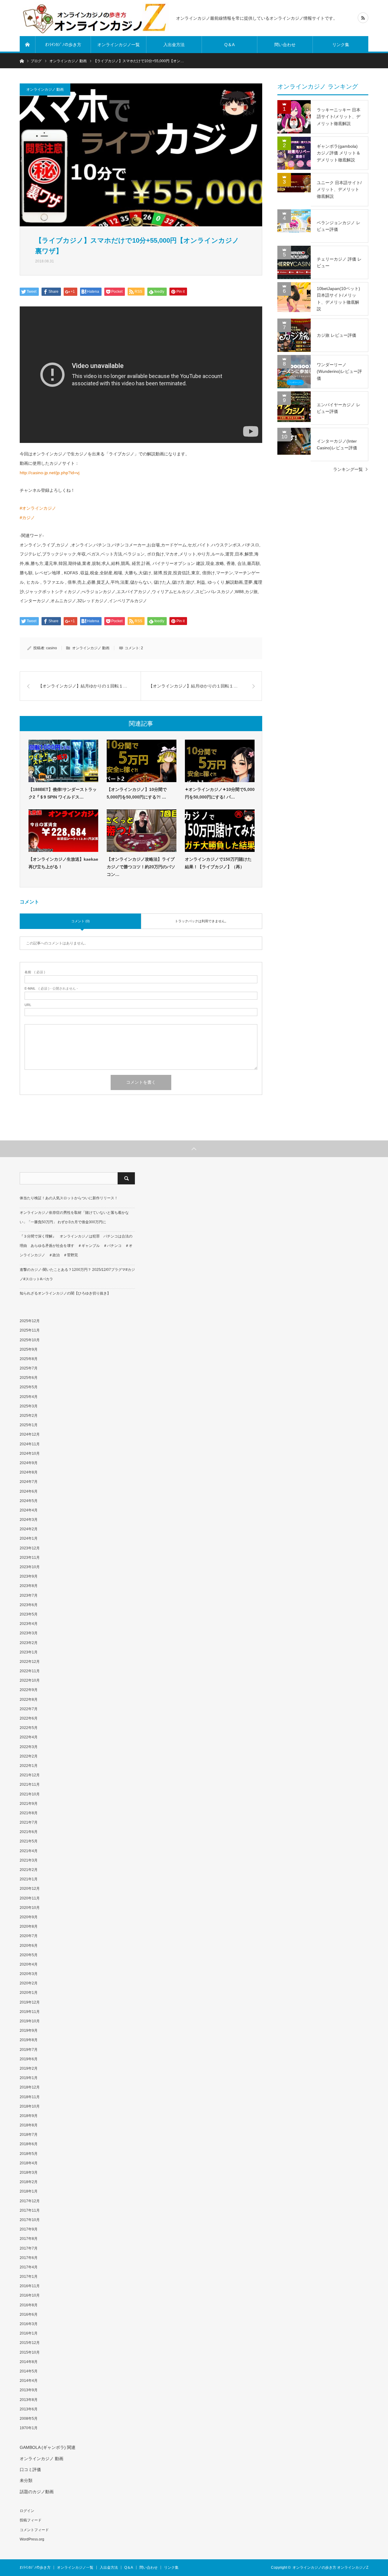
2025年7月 (29, 1368)
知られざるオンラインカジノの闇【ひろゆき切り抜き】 (65, 1293)
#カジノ (27, 518)
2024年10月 (30, 1453)
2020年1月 (29, 1993)
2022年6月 (29, 1718)
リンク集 (341, 45)
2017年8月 (29, 2239)
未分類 (26, 2480)
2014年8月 (29, 2362)
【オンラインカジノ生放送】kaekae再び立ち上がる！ (63, 863)
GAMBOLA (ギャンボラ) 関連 (48, 2447)
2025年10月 (30, 1340)
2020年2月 (29, 1983)
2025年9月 (29, 1349)
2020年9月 (29, 1917)
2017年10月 (30, 2220)
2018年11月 (30, 2097)
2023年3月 (29, 1633)
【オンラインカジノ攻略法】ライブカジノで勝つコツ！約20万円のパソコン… (141, 867)
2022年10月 (30, 1680)
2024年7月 (29, 1482)
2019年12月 (30, 2002)
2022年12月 (30, 1662)
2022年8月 (29, 1700)
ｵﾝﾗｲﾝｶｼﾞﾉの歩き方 (63, 45)
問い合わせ (285, 45)
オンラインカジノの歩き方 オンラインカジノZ (330, 2568)
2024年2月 (29, 1529)
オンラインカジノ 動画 (45, 89)
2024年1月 (29, 1538)
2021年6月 (29, 1832)
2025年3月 (29, 1406)
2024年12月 (30, 1434)
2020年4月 (29, 1964)
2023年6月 (29, 1605)
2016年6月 (29, 2314)
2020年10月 (30, 1908)
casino (52, 648)
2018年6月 (29, 2144)
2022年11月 (30, 1671)
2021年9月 (29, 1804)
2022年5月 (29, 1728)
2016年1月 (29, 2333)
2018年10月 (30, 2106)
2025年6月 (29, 1378)
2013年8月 (29, 2400)
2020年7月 (29, 1936)
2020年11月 (30, 1898)
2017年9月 (29, 2229)
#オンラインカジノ (38, 508)
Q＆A (229, 45)
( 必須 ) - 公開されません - (51, 989)
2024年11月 (30, 1444)
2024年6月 (29, 1491)
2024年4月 (29, 1510)
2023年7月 (29, 1595)
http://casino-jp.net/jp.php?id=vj (50, 473)
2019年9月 (29, 2031)
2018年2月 (29, 2182)
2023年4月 (29, 1624)
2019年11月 (30, 2012)
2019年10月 (30, 2021)
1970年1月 (29, 2428)
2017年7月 (29, 2248)
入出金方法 (174, 45)
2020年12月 (30, 1889)
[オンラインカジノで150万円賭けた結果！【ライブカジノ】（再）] (220, 831)
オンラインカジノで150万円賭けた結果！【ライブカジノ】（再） (218, 863)
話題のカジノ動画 (37, 2492)
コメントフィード (34, 2530)
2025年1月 (29, 1425)
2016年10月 (30, 2295)
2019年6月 (29, 2059)
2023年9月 (29, 1576)
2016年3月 (29, 2324)
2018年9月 (29, 2116)
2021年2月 (29, 1870)
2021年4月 (29, 1851)
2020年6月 (29, 1946)
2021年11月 (30, 1784)
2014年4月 (29, 2381)
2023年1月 (29, 1652)
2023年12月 (30, 1548)
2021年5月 (29, 1841)
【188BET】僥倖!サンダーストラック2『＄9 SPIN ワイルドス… (63, 793)
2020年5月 (29, 1955)
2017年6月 (29, 2258)
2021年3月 (29, 1860)
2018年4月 (29, 2163)
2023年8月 (29, 1586)
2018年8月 (29, 2125)
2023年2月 (29, 1643)
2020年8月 (29, 1926)
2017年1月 (29, 2277)
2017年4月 (29, 2267)
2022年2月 (29, 1756)
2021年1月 (29, 1879)
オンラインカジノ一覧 (119, 45)
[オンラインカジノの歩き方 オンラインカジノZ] (94, 18)
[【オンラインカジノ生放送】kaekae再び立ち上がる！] (63, 831)
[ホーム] (28, 45)
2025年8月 (29, 1359)
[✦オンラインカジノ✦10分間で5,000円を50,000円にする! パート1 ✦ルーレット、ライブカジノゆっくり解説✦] (220, 761)
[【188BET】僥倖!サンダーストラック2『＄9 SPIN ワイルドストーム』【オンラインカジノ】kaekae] (63, 761)
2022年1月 (29, 1766)
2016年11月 (30, 2286)
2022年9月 (29, 1690)
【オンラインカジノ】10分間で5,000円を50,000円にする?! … (137, 793)
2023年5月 (29, 1614)
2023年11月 (30, 1558)
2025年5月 (29, 1387)
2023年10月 (30, 1567)
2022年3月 (29, 1747)
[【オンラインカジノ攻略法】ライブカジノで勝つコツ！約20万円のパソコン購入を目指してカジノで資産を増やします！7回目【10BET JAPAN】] (142, 831)
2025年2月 (29, 1416)
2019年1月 (29, 2078)
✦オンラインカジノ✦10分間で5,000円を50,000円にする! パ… (220, 793)
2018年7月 (29, 2135)
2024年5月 (29, 1501)
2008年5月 (29, 2419)
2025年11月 (30, 1330)
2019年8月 (29, 2040)
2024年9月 (29, 1463)
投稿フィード (31, 2520)
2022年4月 (29, 1737)
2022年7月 (29, 1709)
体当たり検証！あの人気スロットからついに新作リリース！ (69, 1198)
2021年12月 (30, 1775)
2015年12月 (30, 2343)
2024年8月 (29, 1472)
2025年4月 (29, 1397)
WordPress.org (32, 2539)
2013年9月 (29, 2390)
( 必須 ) (35, 972)
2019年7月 (29, 2050)
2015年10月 (30, 2352)
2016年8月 (29, 2305)
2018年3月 (29, 2173)
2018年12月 (30, 2087)
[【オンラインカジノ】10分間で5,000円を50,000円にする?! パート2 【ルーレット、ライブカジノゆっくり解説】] (142, 761)
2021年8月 (29, 1813)
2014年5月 (29, 2371)
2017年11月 (30, 2210)
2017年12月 (30, 2201)
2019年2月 (29, 2068)
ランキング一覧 (348, 469)
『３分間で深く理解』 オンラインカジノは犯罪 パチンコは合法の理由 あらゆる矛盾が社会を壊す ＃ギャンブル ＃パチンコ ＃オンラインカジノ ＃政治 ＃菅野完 (76, 1246)
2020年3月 (29, 1974)
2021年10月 (30, 1794)
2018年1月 (29, 2191)
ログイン (27, 2511)
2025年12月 (30, 1321)
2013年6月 (29, 2409)
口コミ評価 (30, 2470)
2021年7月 (29, 1822)
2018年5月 (29, 2154)
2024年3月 (29, 1520)
